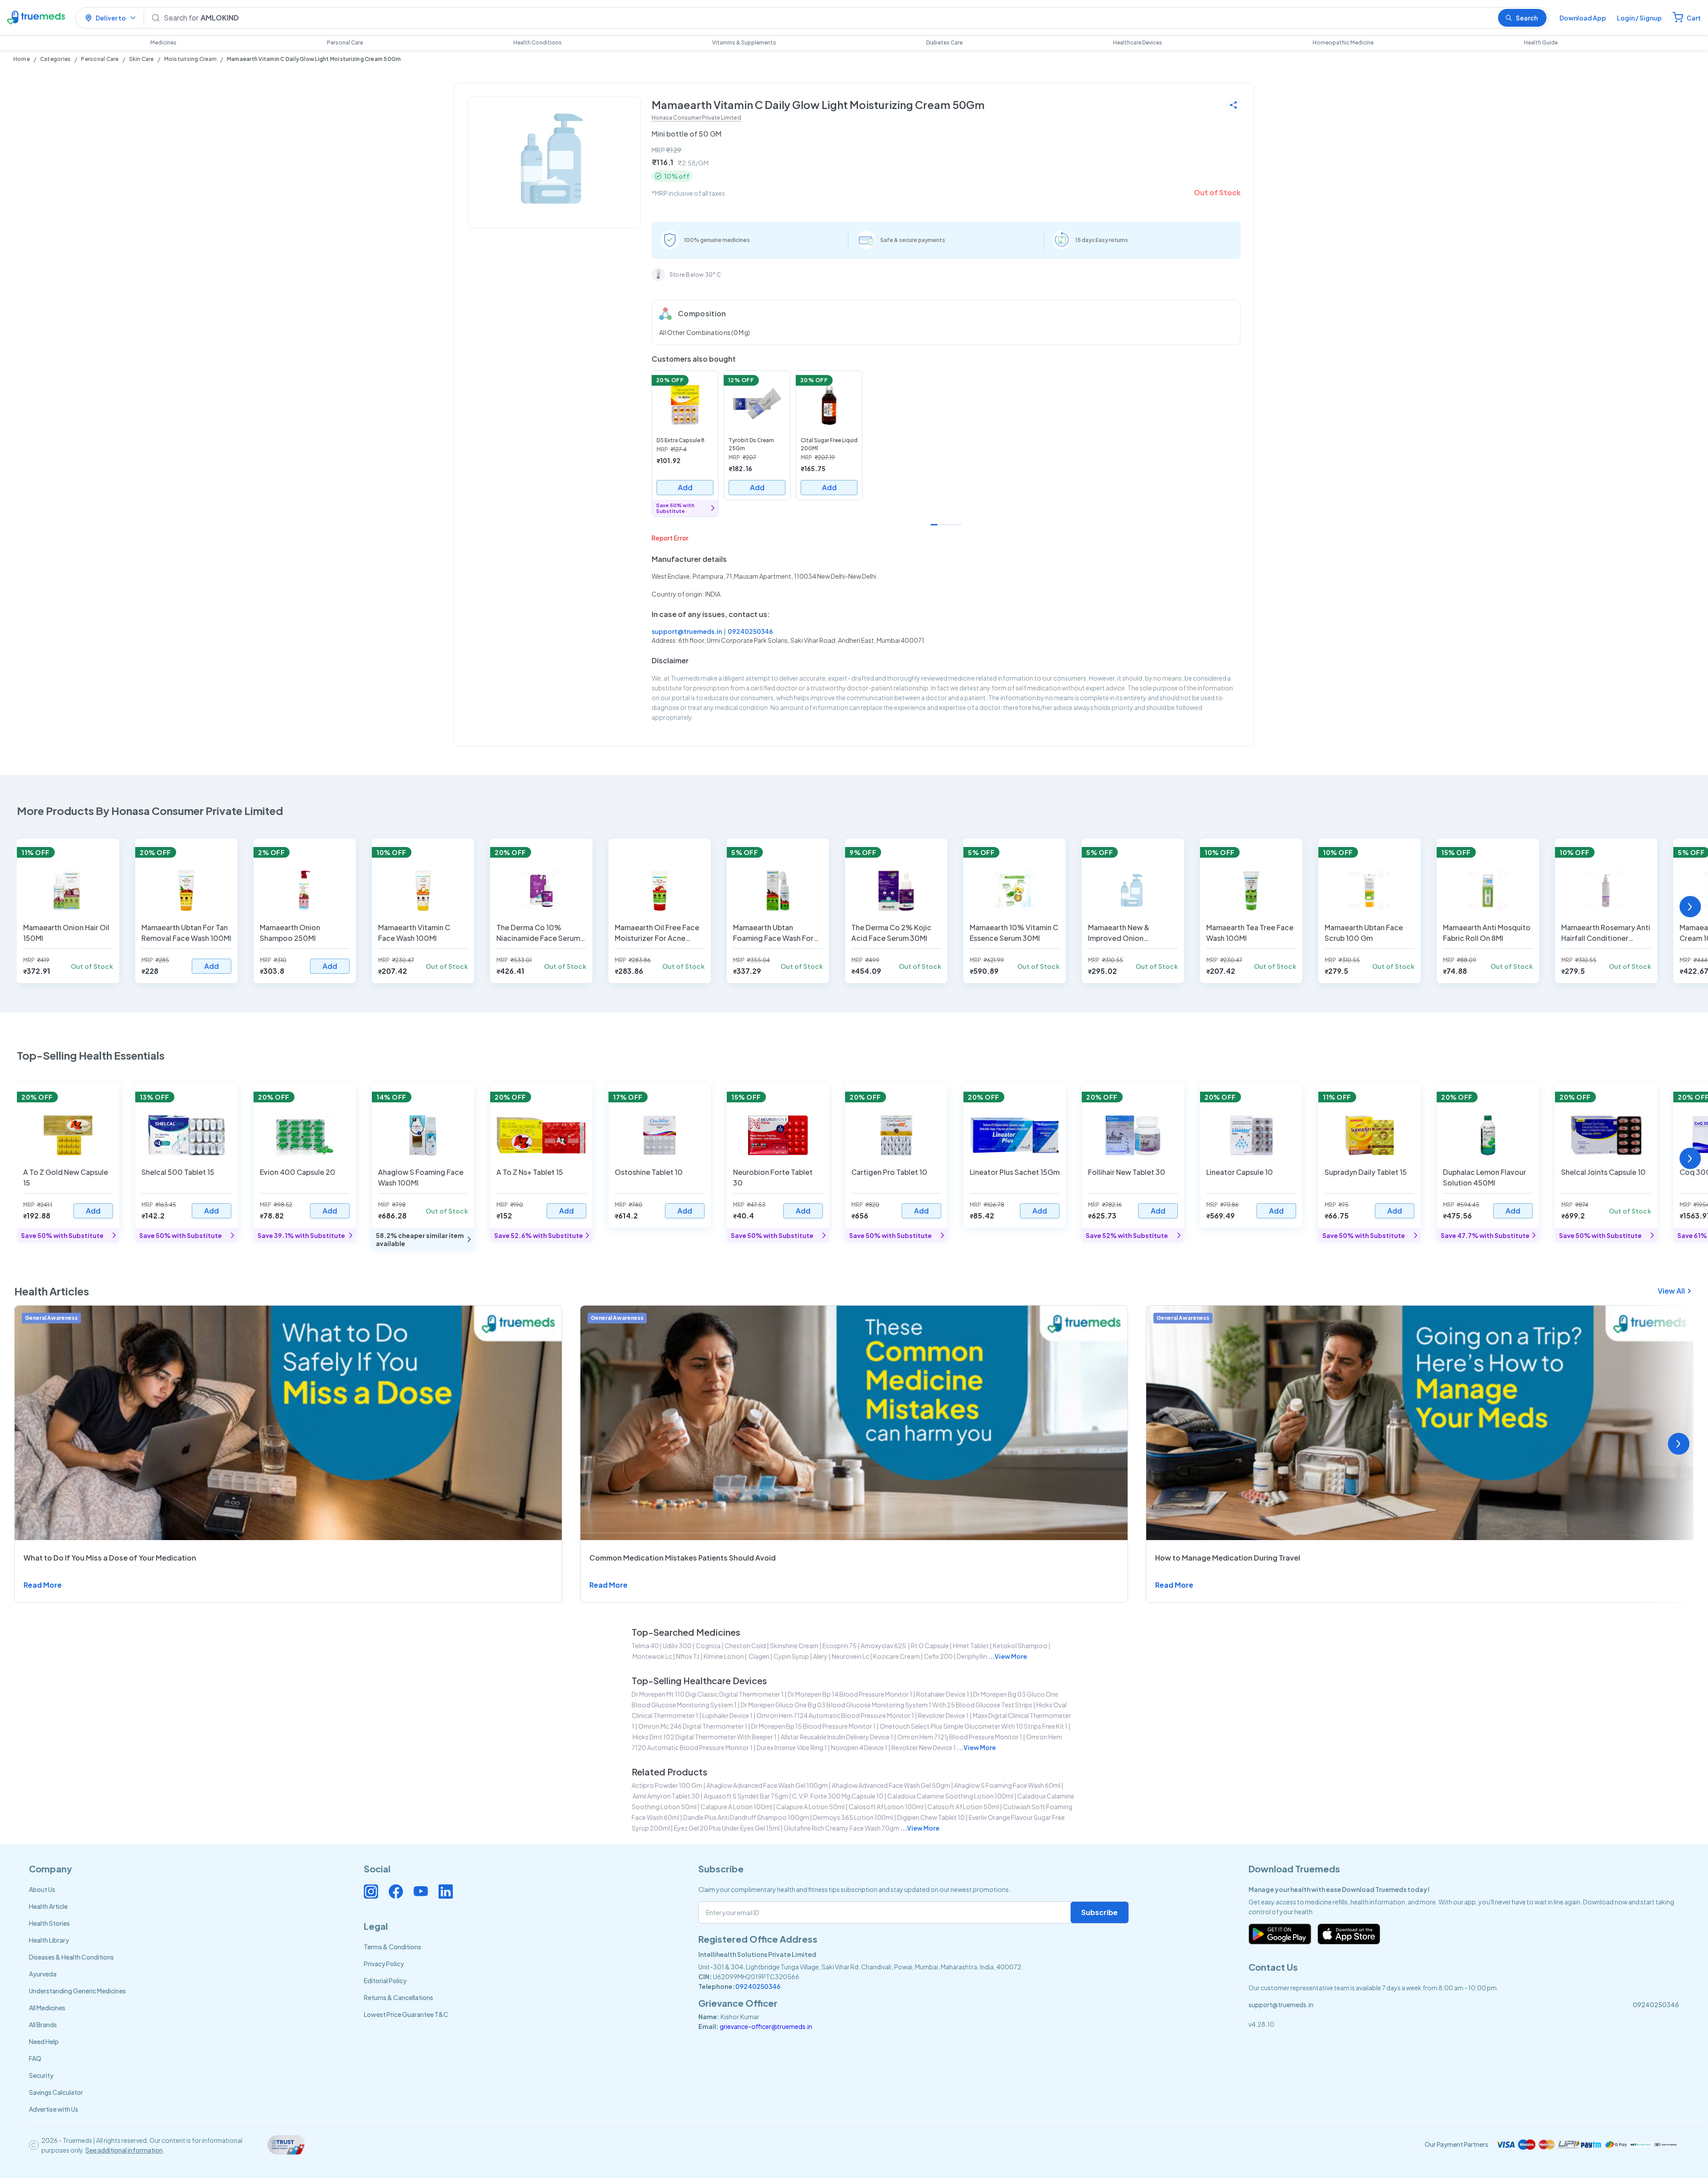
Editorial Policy (385, 1980)
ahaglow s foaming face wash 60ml (1007, 1785)
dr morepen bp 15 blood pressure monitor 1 (814, 1726)
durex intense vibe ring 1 (792, 1747)
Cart (1694, 18)
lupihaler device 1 (727, 1715)
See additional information (124, 2150)
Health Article (48, 1906)
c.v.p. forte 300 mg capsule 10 (838, 1796)
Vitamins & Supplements (744, 42)
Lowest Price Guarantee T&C (406, 2014)
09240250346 (750, 631)
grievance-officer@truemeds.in (766, 2026)
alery (820, 1656)
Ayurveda (43, 1974)
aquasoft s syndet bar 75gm (746, 1796)
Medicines (163, 42)
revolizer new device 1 (924, 1747)
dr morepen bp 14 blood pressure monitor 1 (850, 1694)
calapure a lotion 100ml (736, 1807)
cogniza (708, 1646)
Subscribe (1100, 1912)
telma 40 (645, 1646)
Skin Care (141, 59)
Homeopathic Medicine (1343, 42)
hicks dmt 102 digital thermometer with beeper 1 (705, 1737)
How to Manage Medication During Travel (1228, 1558)
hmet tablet (971, 1646)
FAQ (35, 2058)
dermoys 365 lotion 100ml (853, 1817)
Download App (1583, 18)
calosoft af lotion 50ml (963, 1807)
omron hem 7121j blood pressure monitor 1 (960, 1737)
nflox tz (688, 1656)
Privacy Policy (384, 1964)
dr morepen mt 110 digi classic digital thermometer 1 (708, 1694)
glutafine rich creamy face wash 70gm (842, 1828)
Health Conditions (538, 42)
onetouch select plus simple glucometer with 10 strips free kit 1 (974, 1726)
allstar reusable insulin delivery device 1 (837, 1737)
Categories (55, 59)
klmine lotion (724, 1656)
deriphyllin (972, 1656)
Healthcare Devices (1138, 42)
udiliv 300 (677, 1646)
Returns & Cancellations (399, 1997)
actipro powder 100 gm (667, 1785)
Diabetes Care (944, 42)
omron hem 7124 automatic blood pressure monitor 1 (835, 1715)
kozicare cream (896, 1656)
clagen (759, 1656)
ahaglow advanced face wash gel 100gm (767, 1785)
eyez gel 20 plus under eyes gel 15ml (727, 1828)
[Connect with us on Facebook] (396, 1892)
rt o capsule (930, 1646)
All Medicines (47, 2008)
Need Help (44, 2041)
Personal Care (345, 42)
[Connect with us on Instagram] (371, 1892)
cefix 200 (938, 1656)
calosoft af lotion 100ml (886, 1807)
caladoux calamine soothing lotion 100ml (950, 1796)
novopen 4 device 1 (859, 1747)
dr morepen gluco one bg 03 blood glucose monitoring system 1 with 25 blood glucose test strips (886, 1705)
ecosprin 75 (840, 1646)
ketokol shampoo (1020, 1646)
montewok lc (652, 1656)
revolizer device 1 (943, 1715)
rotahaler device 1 (943, 1694)
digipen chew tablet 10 (931, 1817)
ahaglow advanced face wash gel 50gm (891, 1785)
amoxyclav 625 (884, 1646)
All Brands (43, 2025)
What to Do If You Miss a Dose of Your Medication (110, 1558)
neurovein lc (850, 1656)
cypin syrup (791, 1656)
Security (41, 2075)
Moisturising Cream (190, 59)
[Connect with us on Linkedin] (446, 1892)
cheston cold (745, 1646)
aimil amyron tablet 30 (666, 1796)
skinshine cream (794, 1646)
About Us (42, 1889)
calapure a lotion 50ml (810, 1807)
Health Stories (49, 1923)
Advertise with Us (54, 2109)
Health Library (49, 1940)
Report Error (670, 538)
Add (685, 487)
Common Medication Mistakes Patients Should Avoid (683, 1558)
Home (22, 59)
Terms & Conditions (393, 1947)
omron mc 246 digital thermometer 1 (693, 1726)
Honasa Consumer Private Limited (696, 118)
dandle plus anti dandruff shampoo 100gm (746, 1817)
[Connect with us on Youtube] (421, 1892)
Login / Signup (1639, 18)
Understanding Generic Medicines (77, 1991)
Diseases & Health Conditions (71, 1957)
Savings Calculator (56, 2092)
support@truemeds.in (687, 631)
